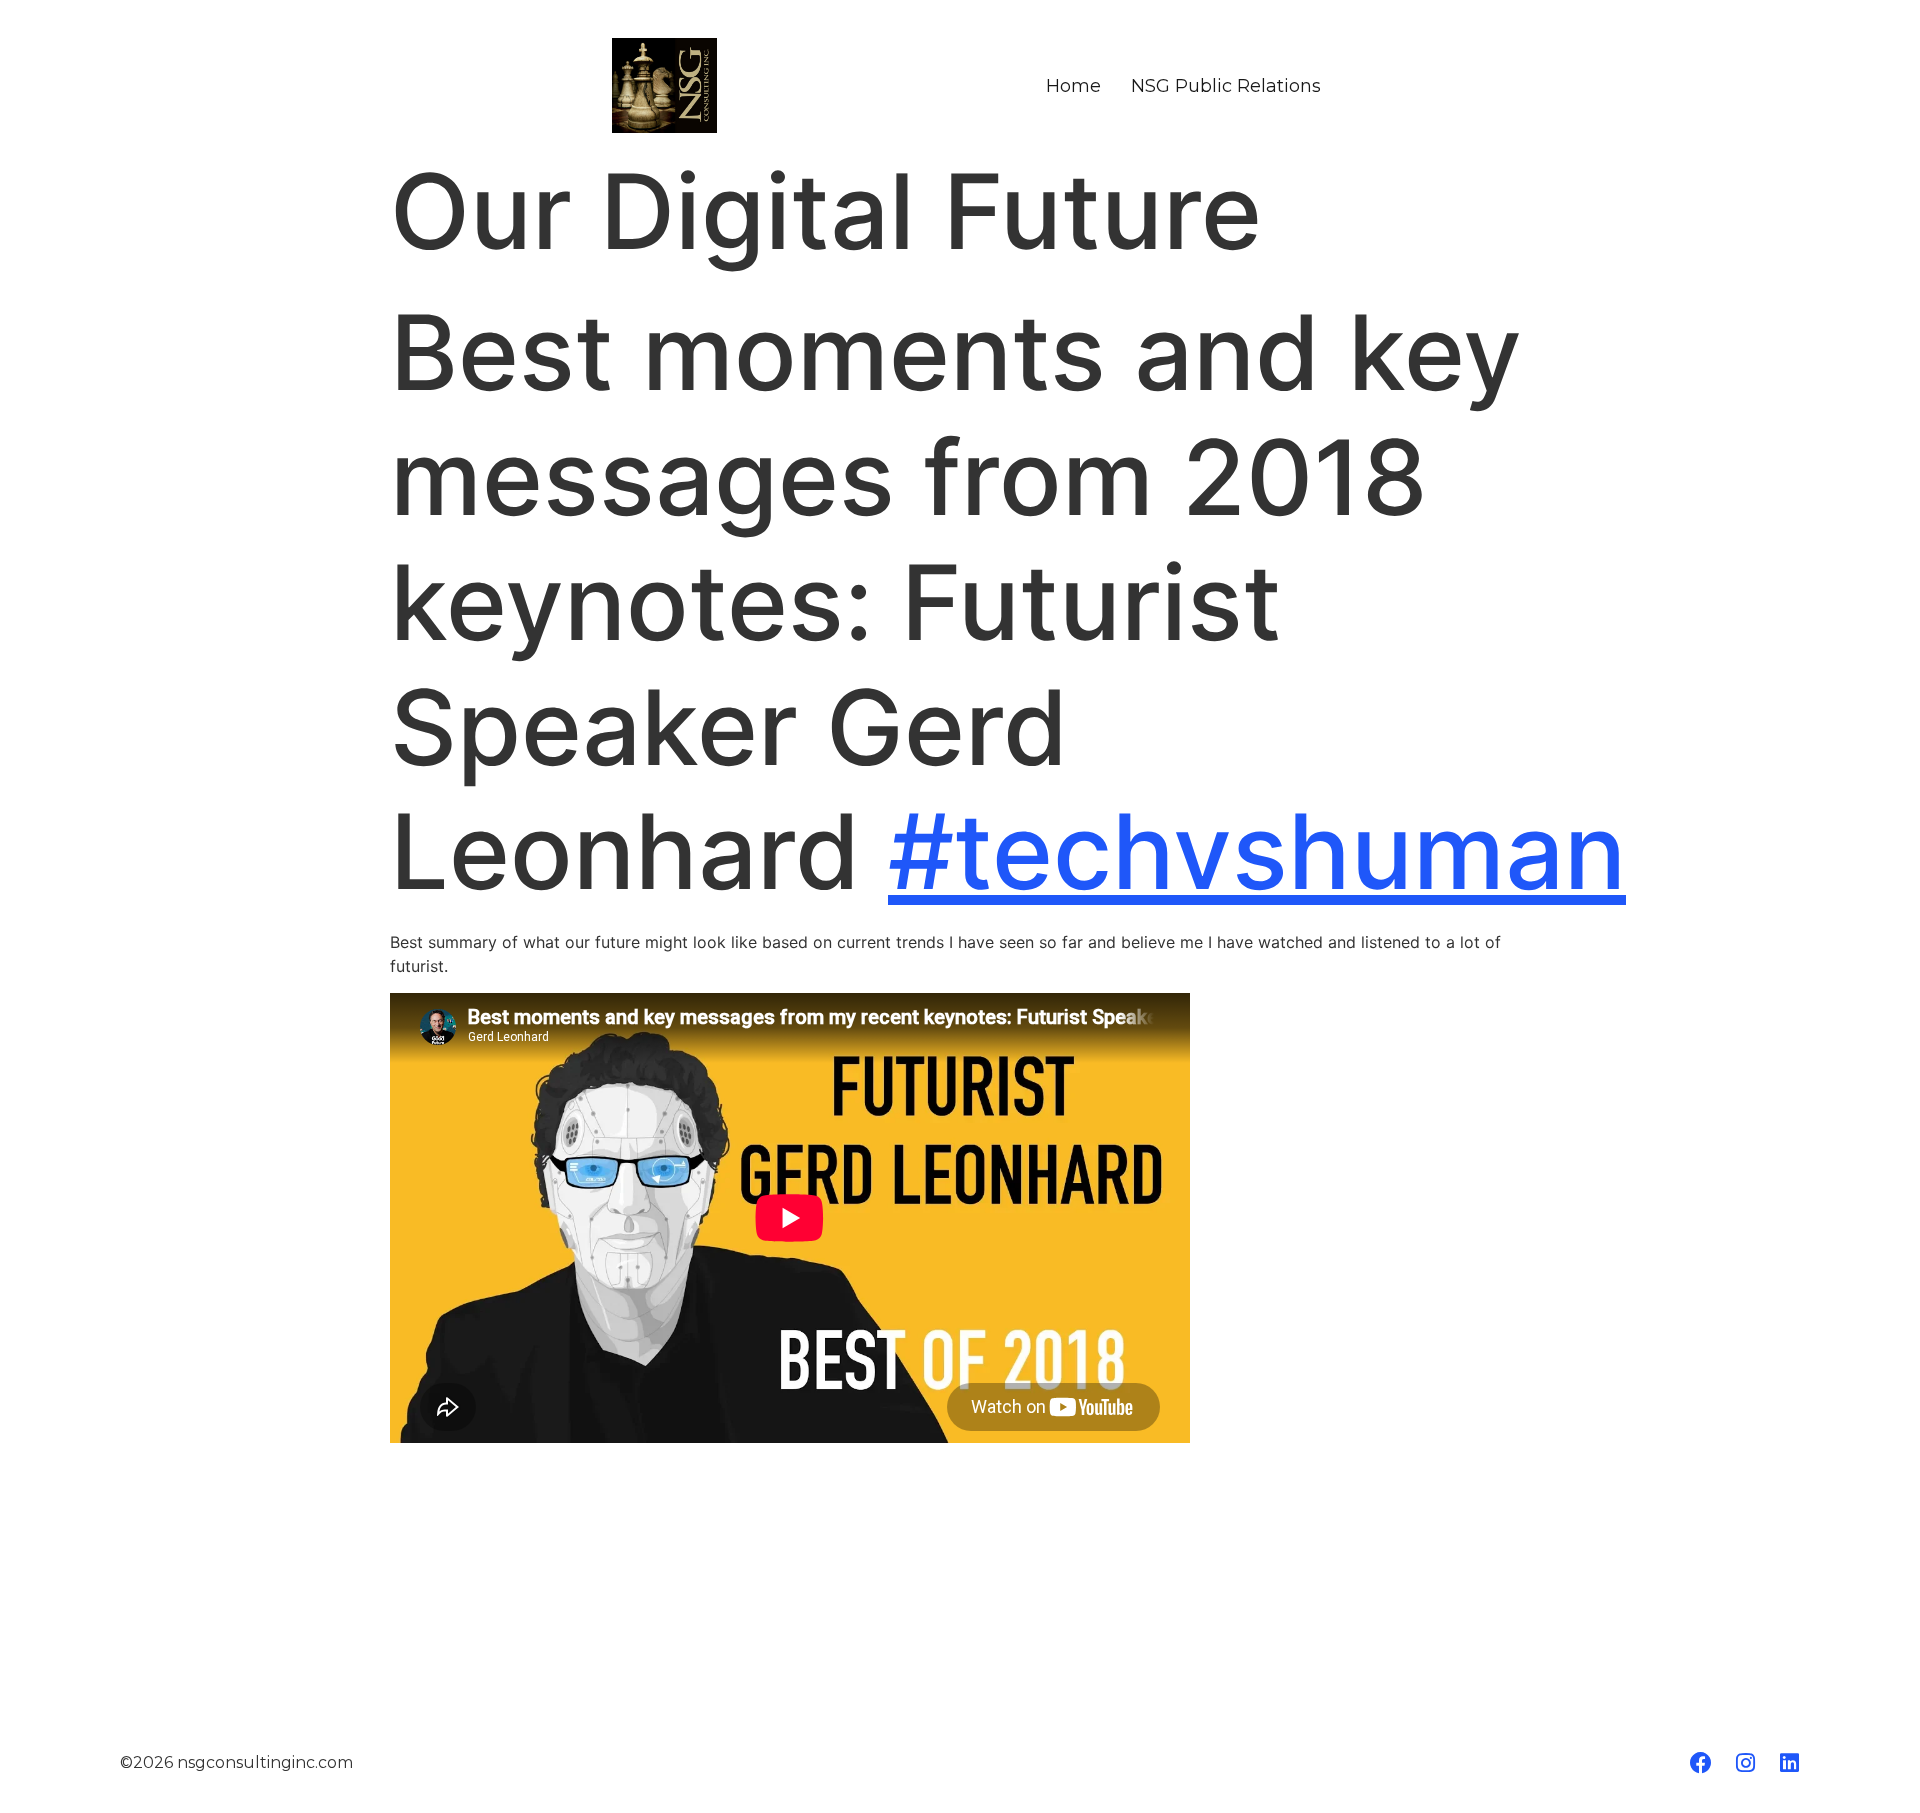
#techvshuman (1257, 851)
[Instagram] (1745, 1763)
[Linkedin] (1789, 1763)
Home (1073, 86)
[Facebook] (1701, 1763)
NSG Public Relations (1226, 86)
